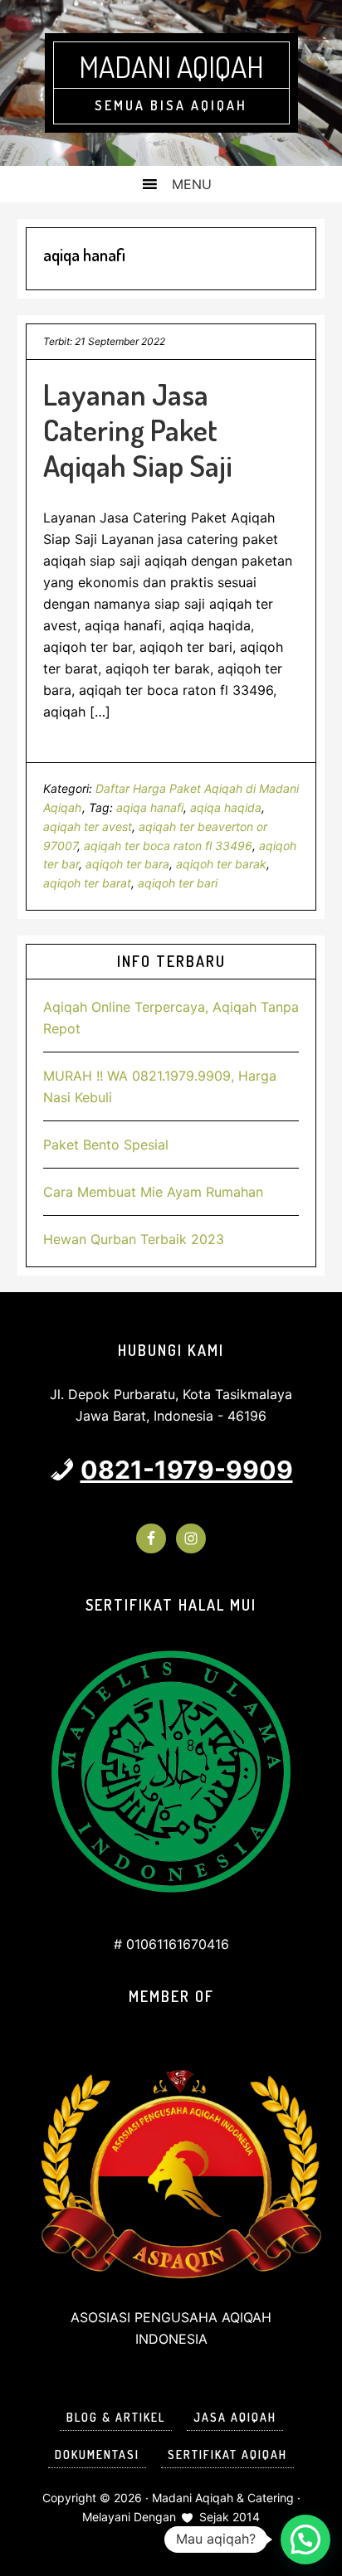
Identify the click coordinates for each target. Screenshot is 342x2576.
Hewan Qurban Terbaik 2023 (134, 1239)
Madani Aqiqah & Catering (223, 2498)
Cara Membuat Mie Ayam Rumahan (153, 1192)
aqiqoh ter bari (178, 883)
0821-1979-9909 (187, 1470)
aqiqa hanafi (150, 807)
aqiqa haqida (226, 807)
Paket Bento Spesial (106, 1145)
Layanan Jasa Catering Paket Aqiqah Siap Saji (138, 430)
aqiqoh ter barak (221, 864)
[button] (305, 2540)
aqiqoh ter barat (87, 883)
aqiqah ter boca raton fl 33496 (168, 846)
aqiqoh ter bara (127, 864)
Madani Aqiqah (171, 66)
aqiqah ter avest (88, 826)
